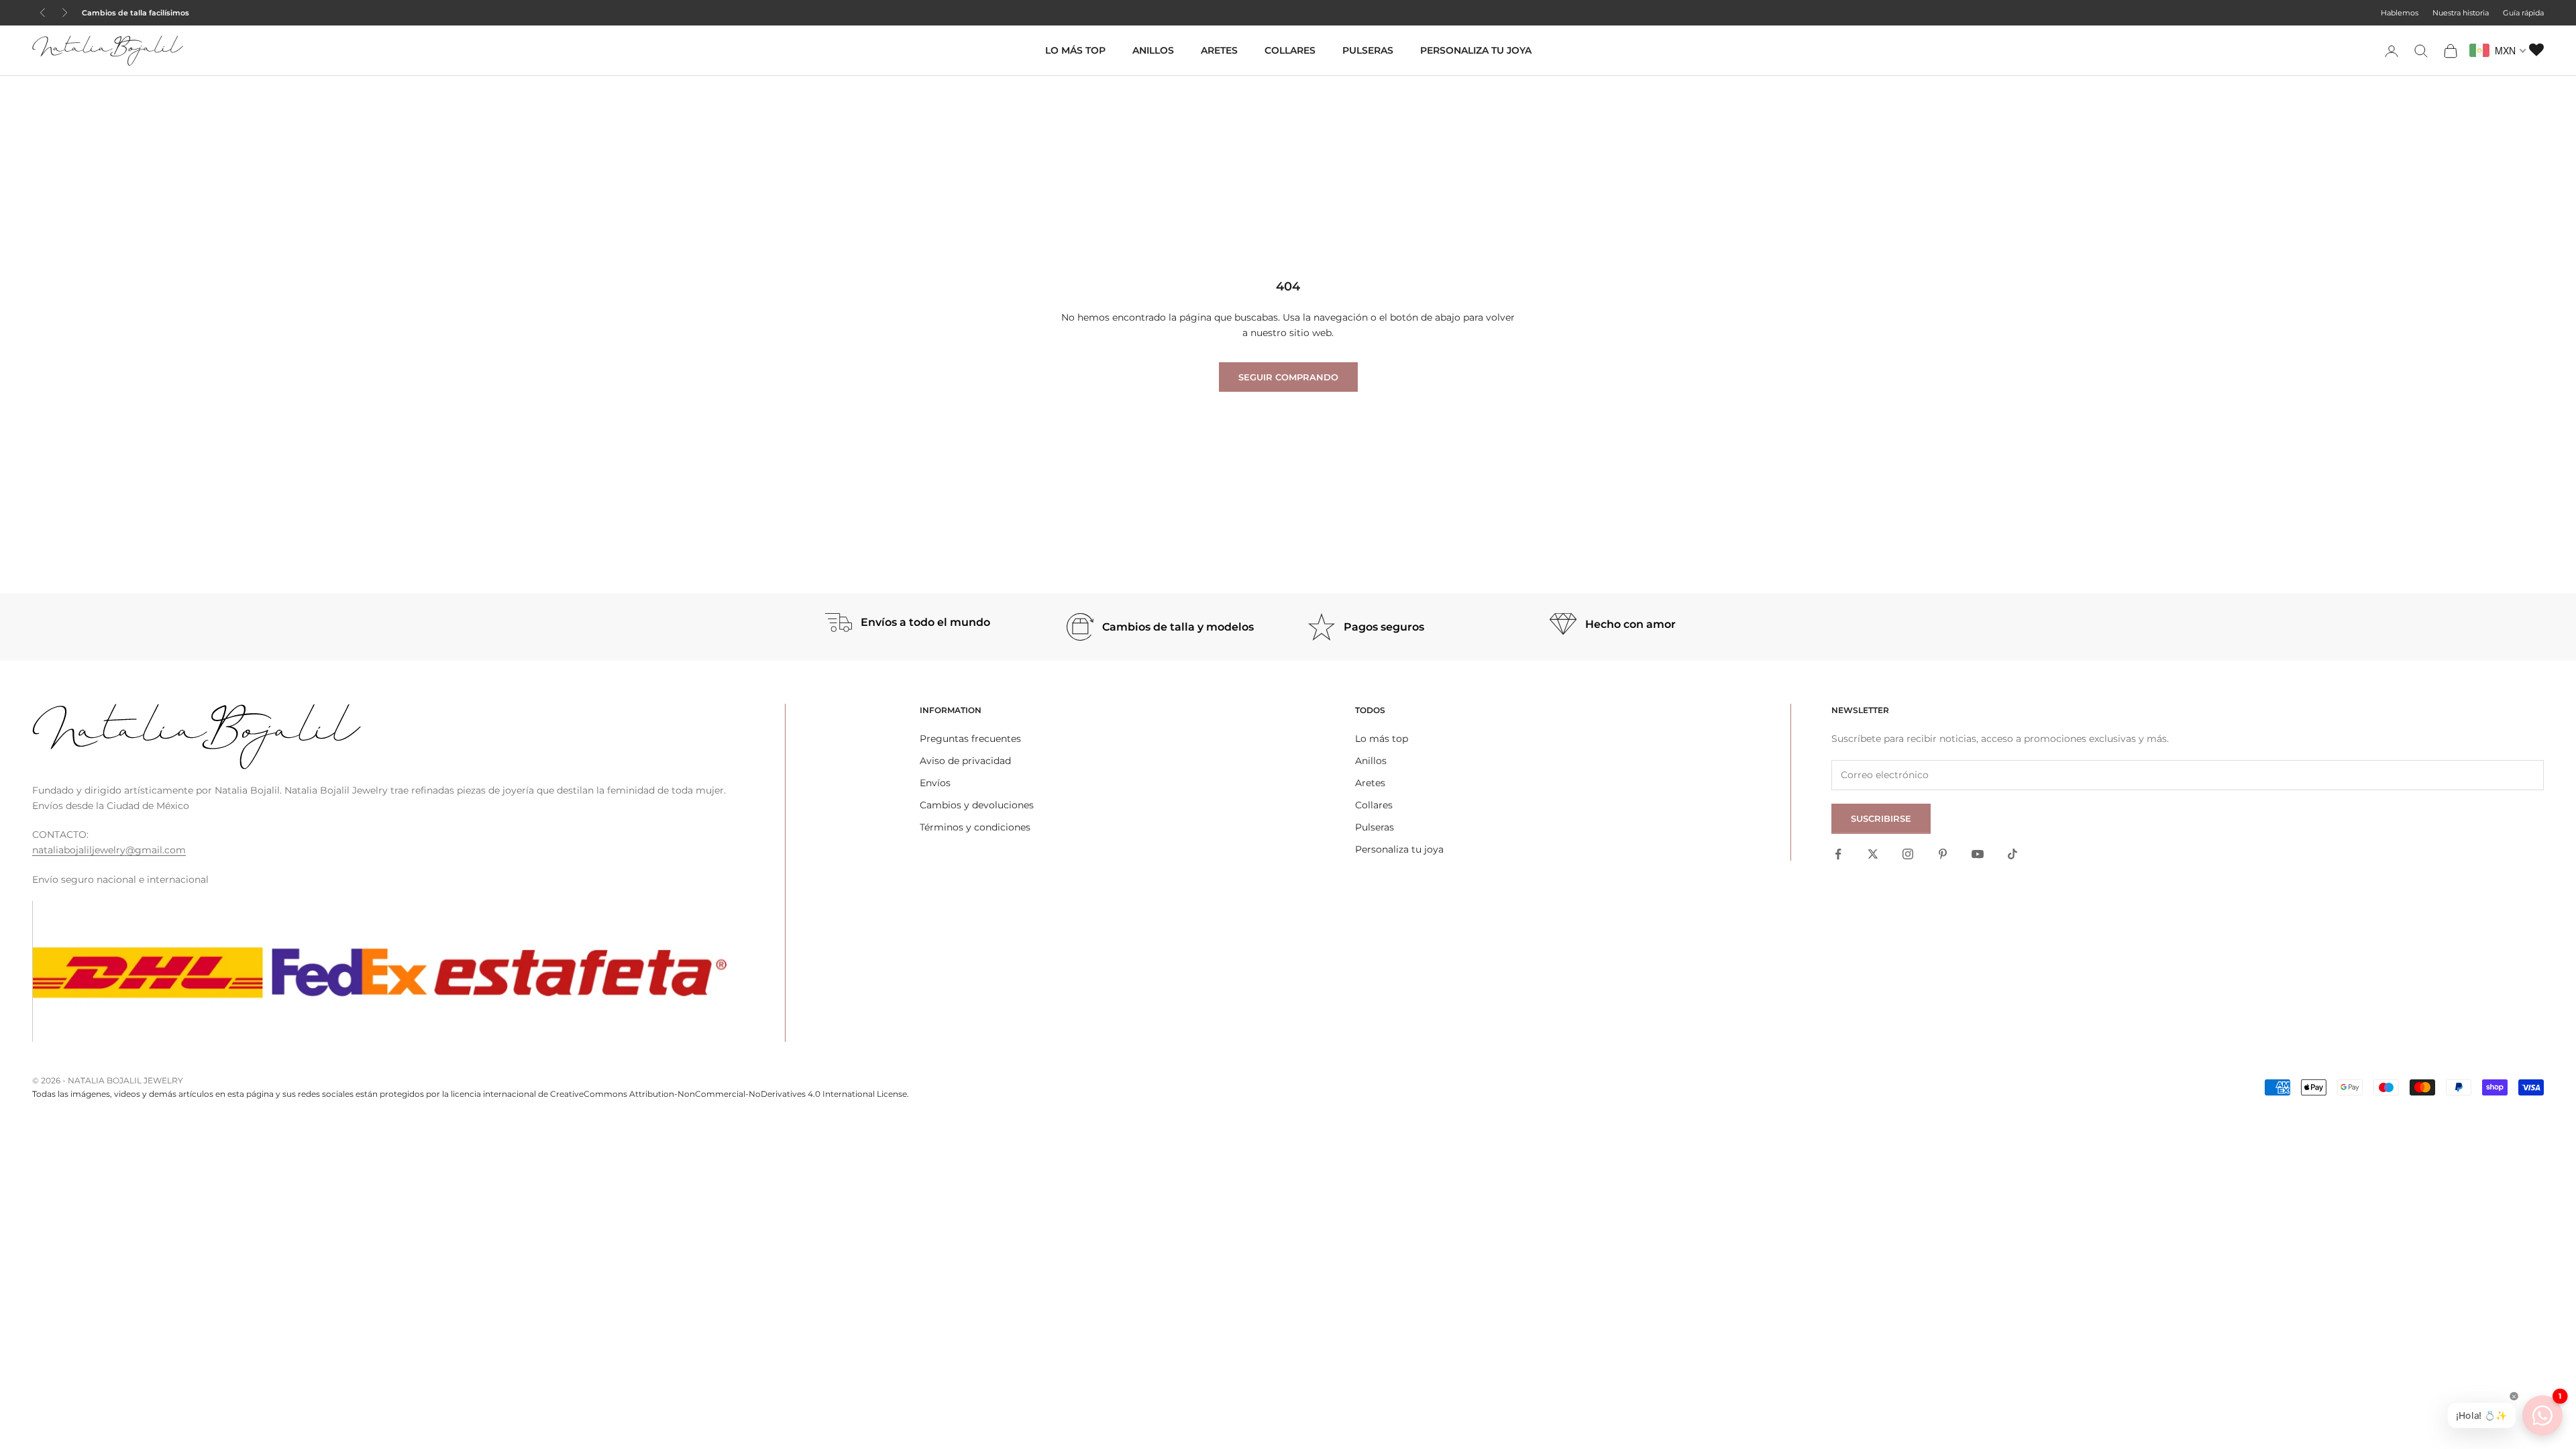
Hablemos (2400, 13)
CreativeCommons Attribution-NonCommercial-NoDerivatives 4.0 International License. (730, 1094)
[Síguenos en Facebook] (1838, 854)
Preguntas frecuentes (970, 739)
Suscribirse (1881, 818)
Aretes (1219, 50)
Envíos (935, 783)
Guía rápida (2523, 13)
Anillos (1153, 50)
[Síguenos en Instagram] (1908, 854)
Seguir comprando (1288, 377)
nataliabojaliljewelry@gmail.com (109, 850)
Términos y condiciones (975, 827)
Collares (1290, 50)
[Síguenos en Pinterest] (1943, 854)
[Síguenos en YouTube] (1978, 854)
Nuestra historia (2461, 13)
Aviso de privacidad (965, 761)
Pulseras (1368, 50)
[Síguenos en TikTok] (2012, 854)
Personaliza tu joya (1476, 50)
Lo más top (1075, 50)
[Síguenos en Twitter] (1873, 854)
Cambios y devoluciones (977, 805)
